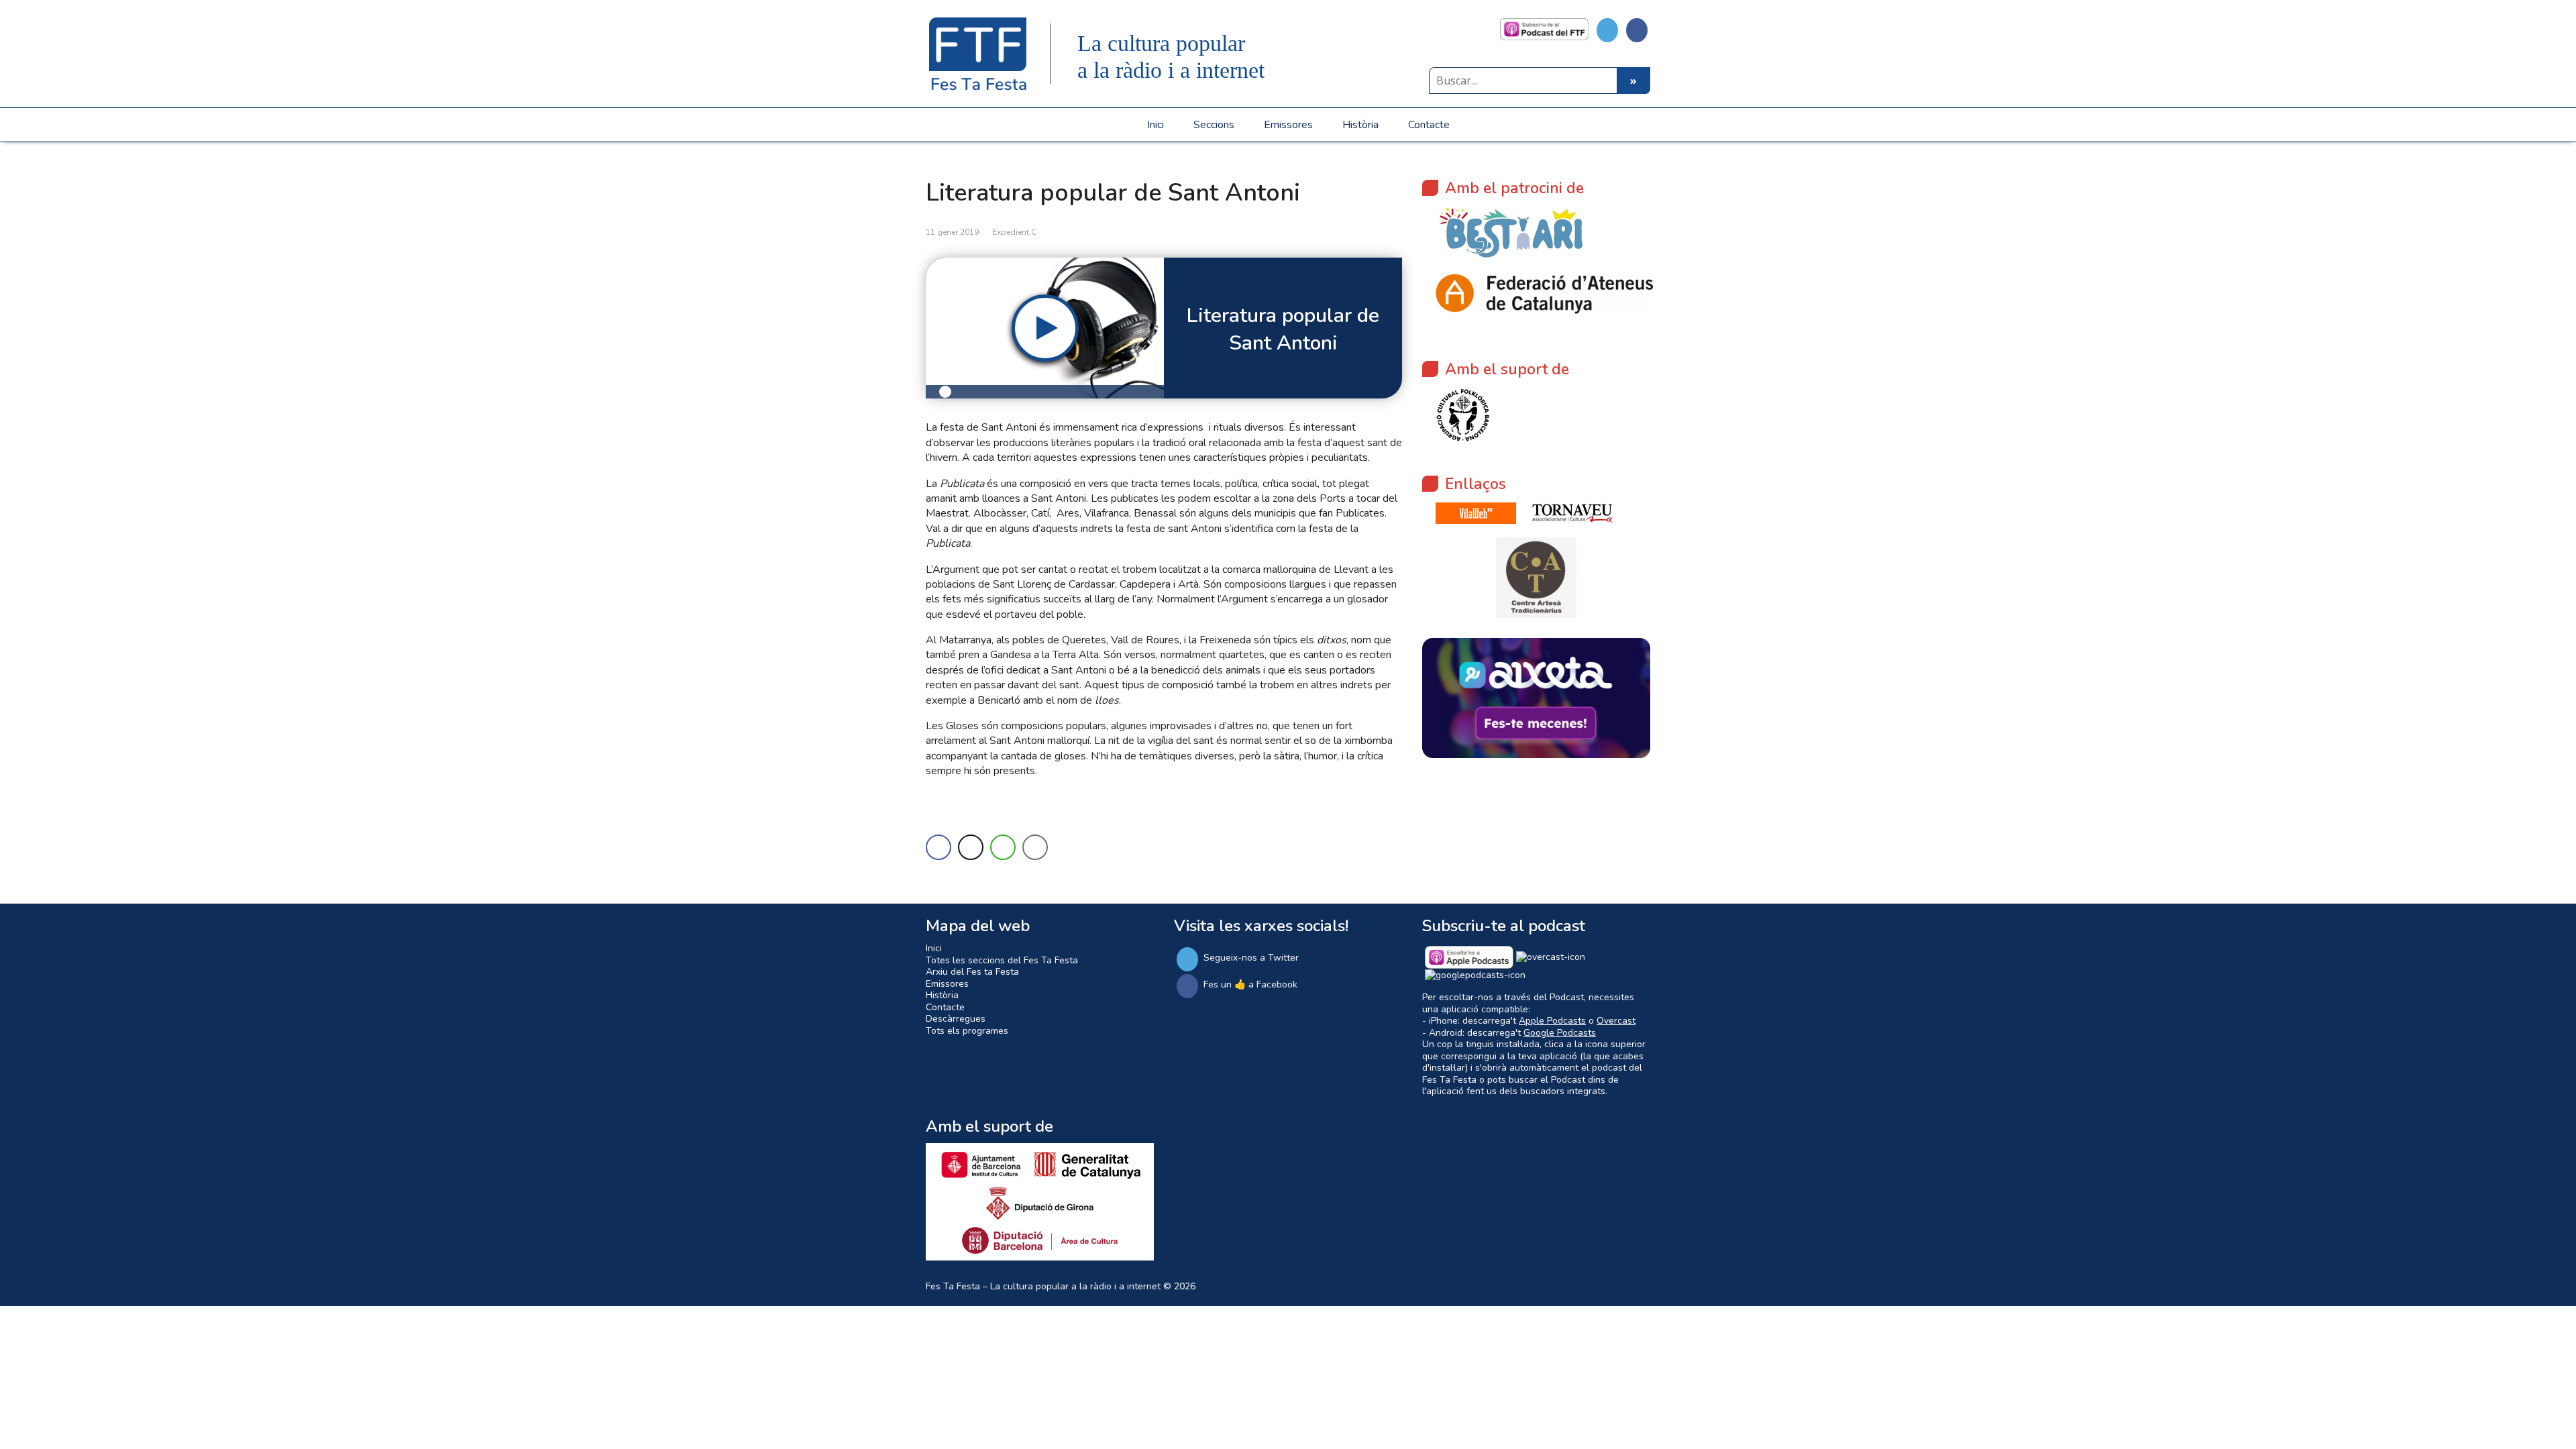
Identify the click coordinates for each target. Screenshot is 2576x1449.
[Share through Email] (1035, 847)
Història (1360, 125)
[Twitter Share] (971, 847)
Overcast (1616, 1021)
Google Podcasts (1560, 1033)
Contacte (1429, 125)
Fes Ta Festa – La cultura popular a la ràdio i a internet (1043, 1286)
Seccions (1214, 125)
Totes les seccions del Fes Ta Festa (1002, 960)
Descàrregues (956, 1019)
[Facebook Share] (938, 847)
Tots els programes (967, 1031)
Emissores (1288, 125)
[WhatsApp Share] (1003, 847)
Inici (1156, 125)
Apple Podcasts (1552, 1021)
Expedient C (1014, 232)
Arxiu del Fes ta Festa (972, 972)
